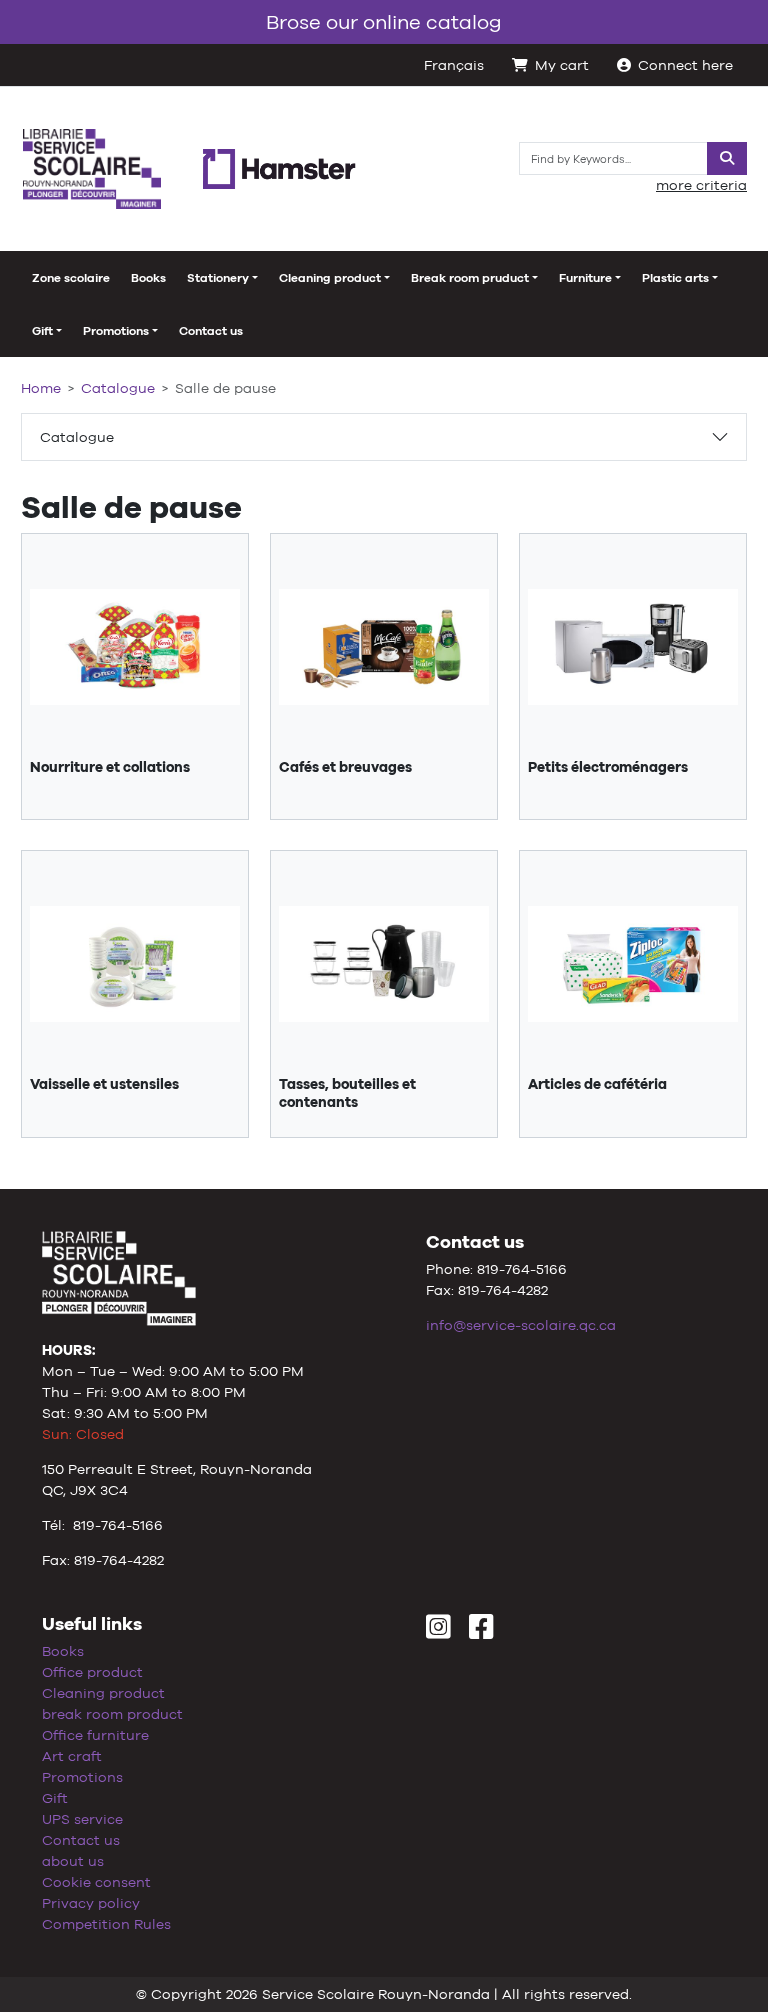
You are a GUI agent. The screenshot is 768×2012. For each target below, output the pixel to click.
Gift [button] (42, 331)
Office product (92, 1672)
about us (73, 1861)
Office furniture (95, 1735)
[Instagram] (438, 1632)
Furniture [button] (585, 278)
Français (454, 65)
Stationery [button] (218, 278)
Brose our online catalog (384, 21)
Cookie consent (96, 1882)
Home (41, 388)
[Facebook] (481, 1632)
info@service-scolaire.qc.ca (521, 1325)
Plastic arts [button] (675, 278)
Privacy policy (91, 1903)
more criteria (701, 185)
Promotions (82, 1777)
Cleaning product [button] (330, 278)
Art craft (72, 1756)
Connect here (685, 65)
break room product (112, 1714)
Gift (55, 1798)
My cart (562, 65)
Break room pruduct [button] (470, 278)
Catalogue (77, 437)
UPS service (82, 1819)
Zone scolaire (71, 278)
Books (148, 278)
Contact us (211, 331)
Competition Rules (106, 1924)
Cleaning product (103, 1693)
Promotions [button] (116, 331)
